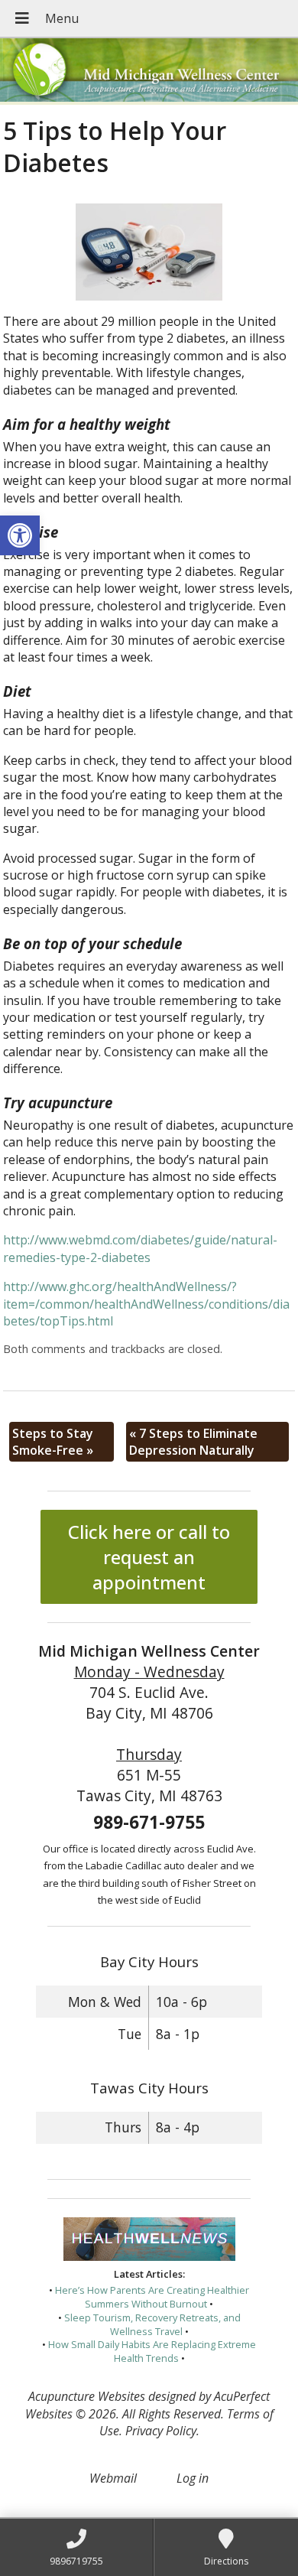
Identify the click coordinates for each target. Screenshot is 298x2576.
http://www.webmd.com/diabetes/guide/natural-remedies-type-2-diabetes (140, 1248)
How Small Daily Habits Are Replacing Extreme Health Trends (152, 2351)
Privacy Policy (161, 2431)
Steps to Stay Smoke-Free (53, 1442)
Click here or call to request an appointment (149, 1557)
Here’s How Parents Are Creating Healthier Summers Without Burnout (152, 2297)
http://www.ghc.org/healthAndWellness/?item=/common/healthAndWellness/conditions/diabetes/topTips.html (146, 1304)
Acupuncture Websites (87, 2396)
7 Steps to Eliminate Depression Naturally (193, 1442)
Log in (193, 2478)
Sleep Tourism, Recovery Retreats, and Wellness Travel (152, 2324)
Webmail (113, 2478)
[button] (20, 535)
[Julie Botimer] (149, 72)
